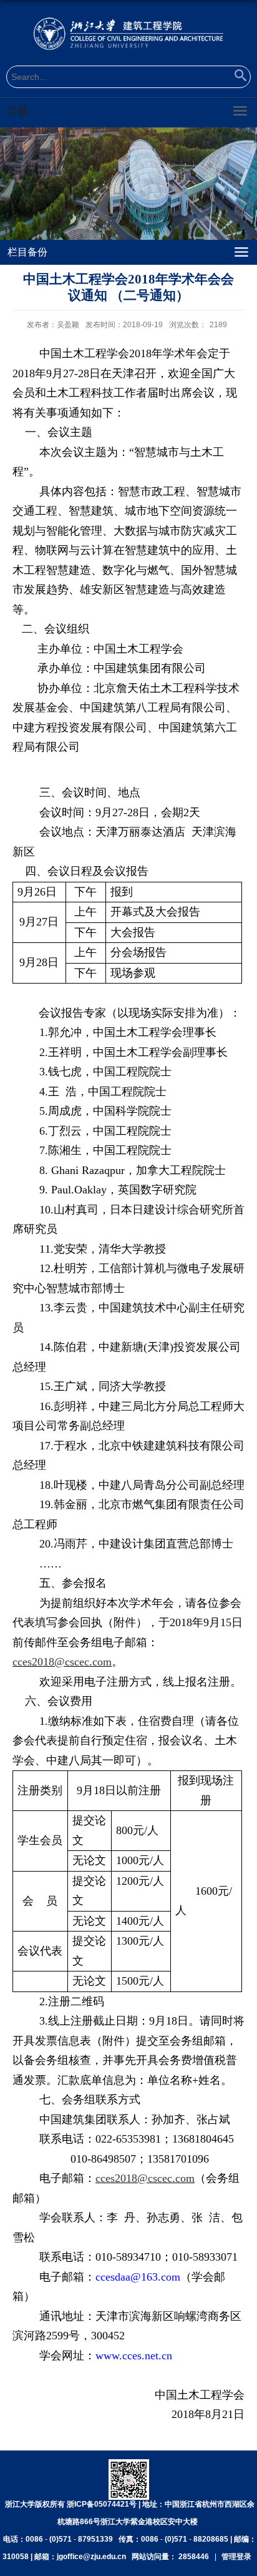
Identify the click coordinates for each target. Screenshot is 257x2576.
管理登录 (236, 2557)
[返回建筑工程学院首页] (128, 33)
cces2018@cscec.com (62, 1662)
